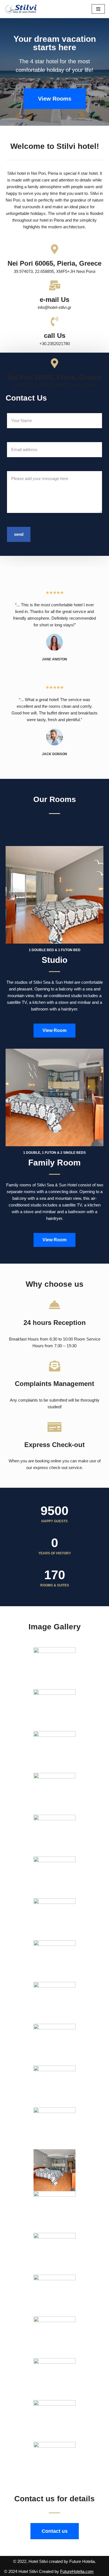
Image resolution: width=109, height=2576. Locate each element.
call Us (55, 335)
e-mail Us (54, 300)
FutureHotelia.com (77, 2571)
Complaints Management (54, 1384)
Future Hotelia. (83, 2561)
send (19, 534)
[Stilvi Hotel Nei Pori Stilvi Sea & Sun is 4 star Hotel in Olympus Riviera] (21, 9)
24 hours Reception (55, 1323)
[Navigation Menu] (98, 9)
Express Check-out (54, 1445)
